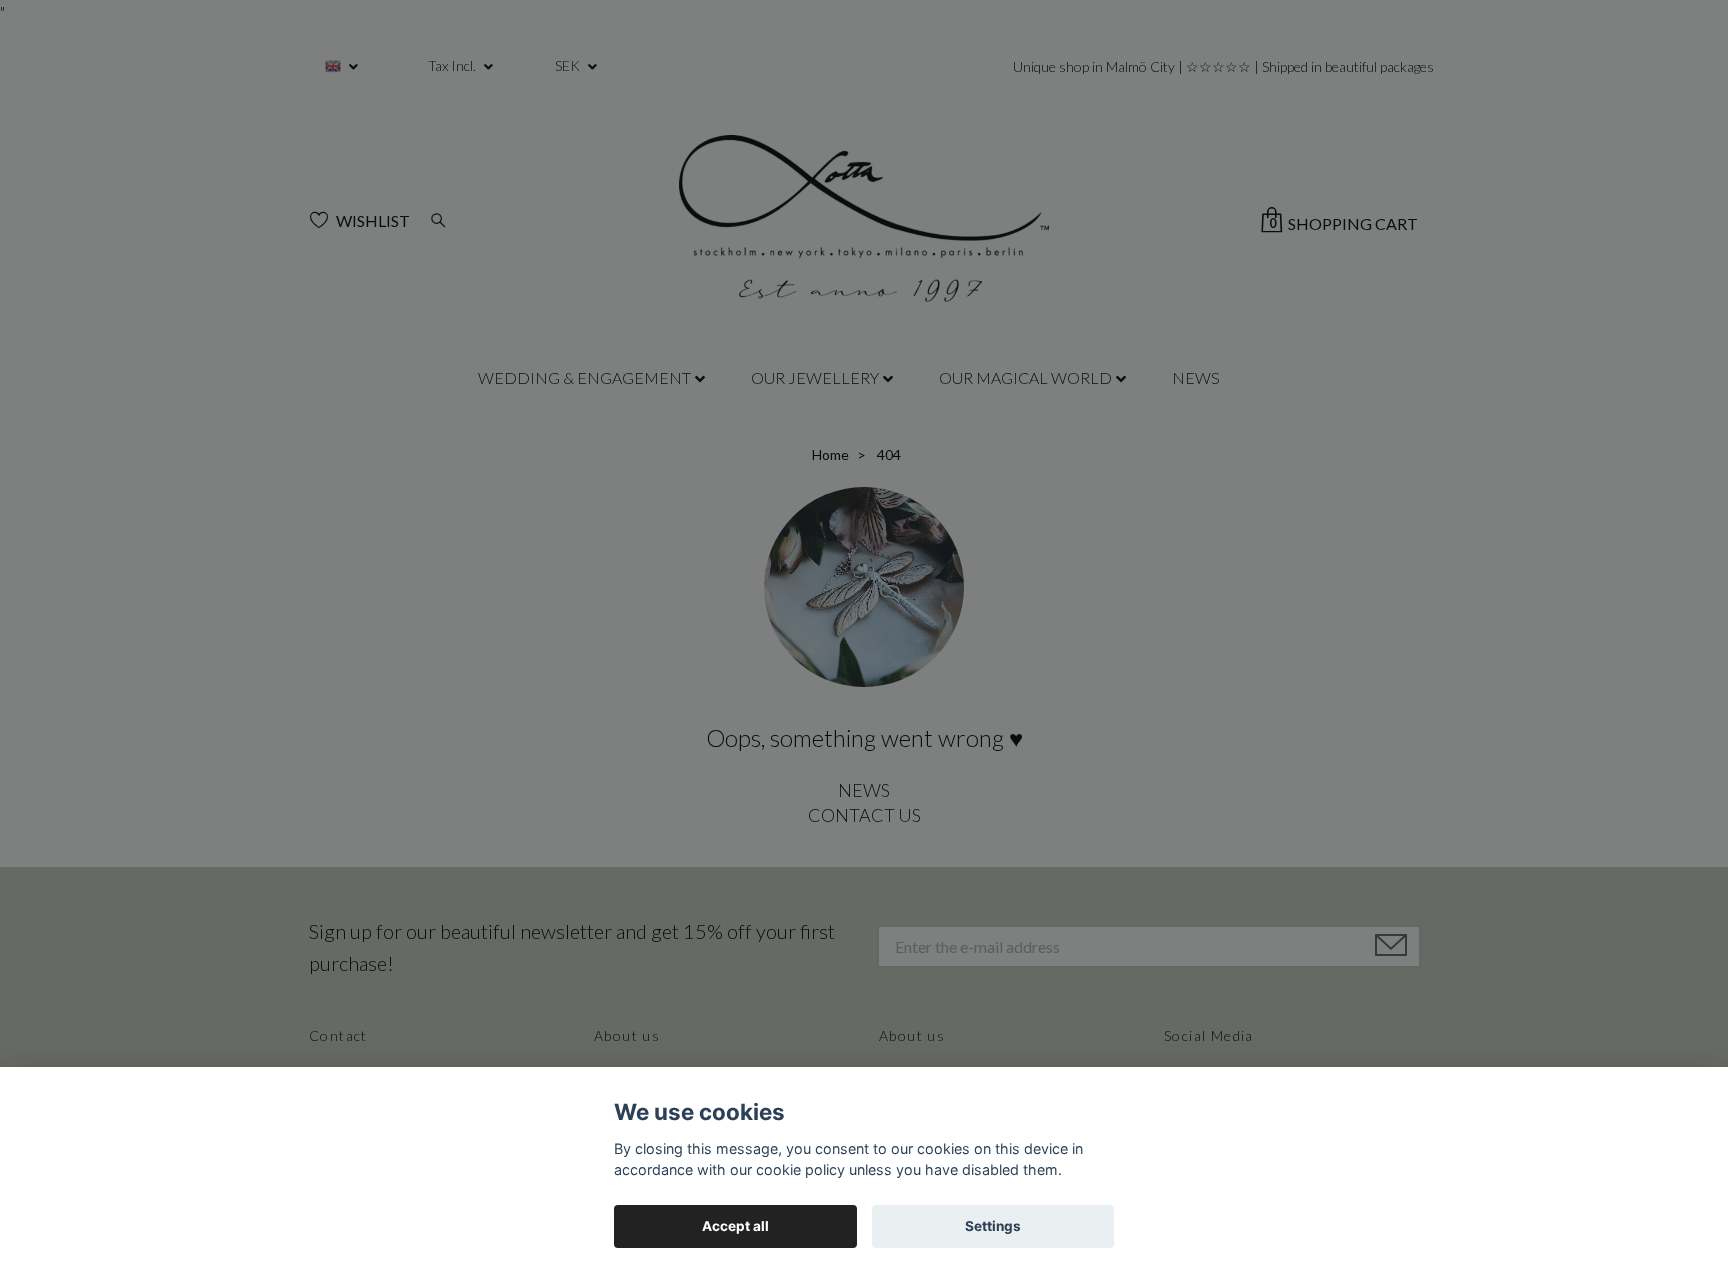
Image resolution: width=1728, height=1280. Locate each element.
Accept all (735, 1226)
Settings (993, 1226)
